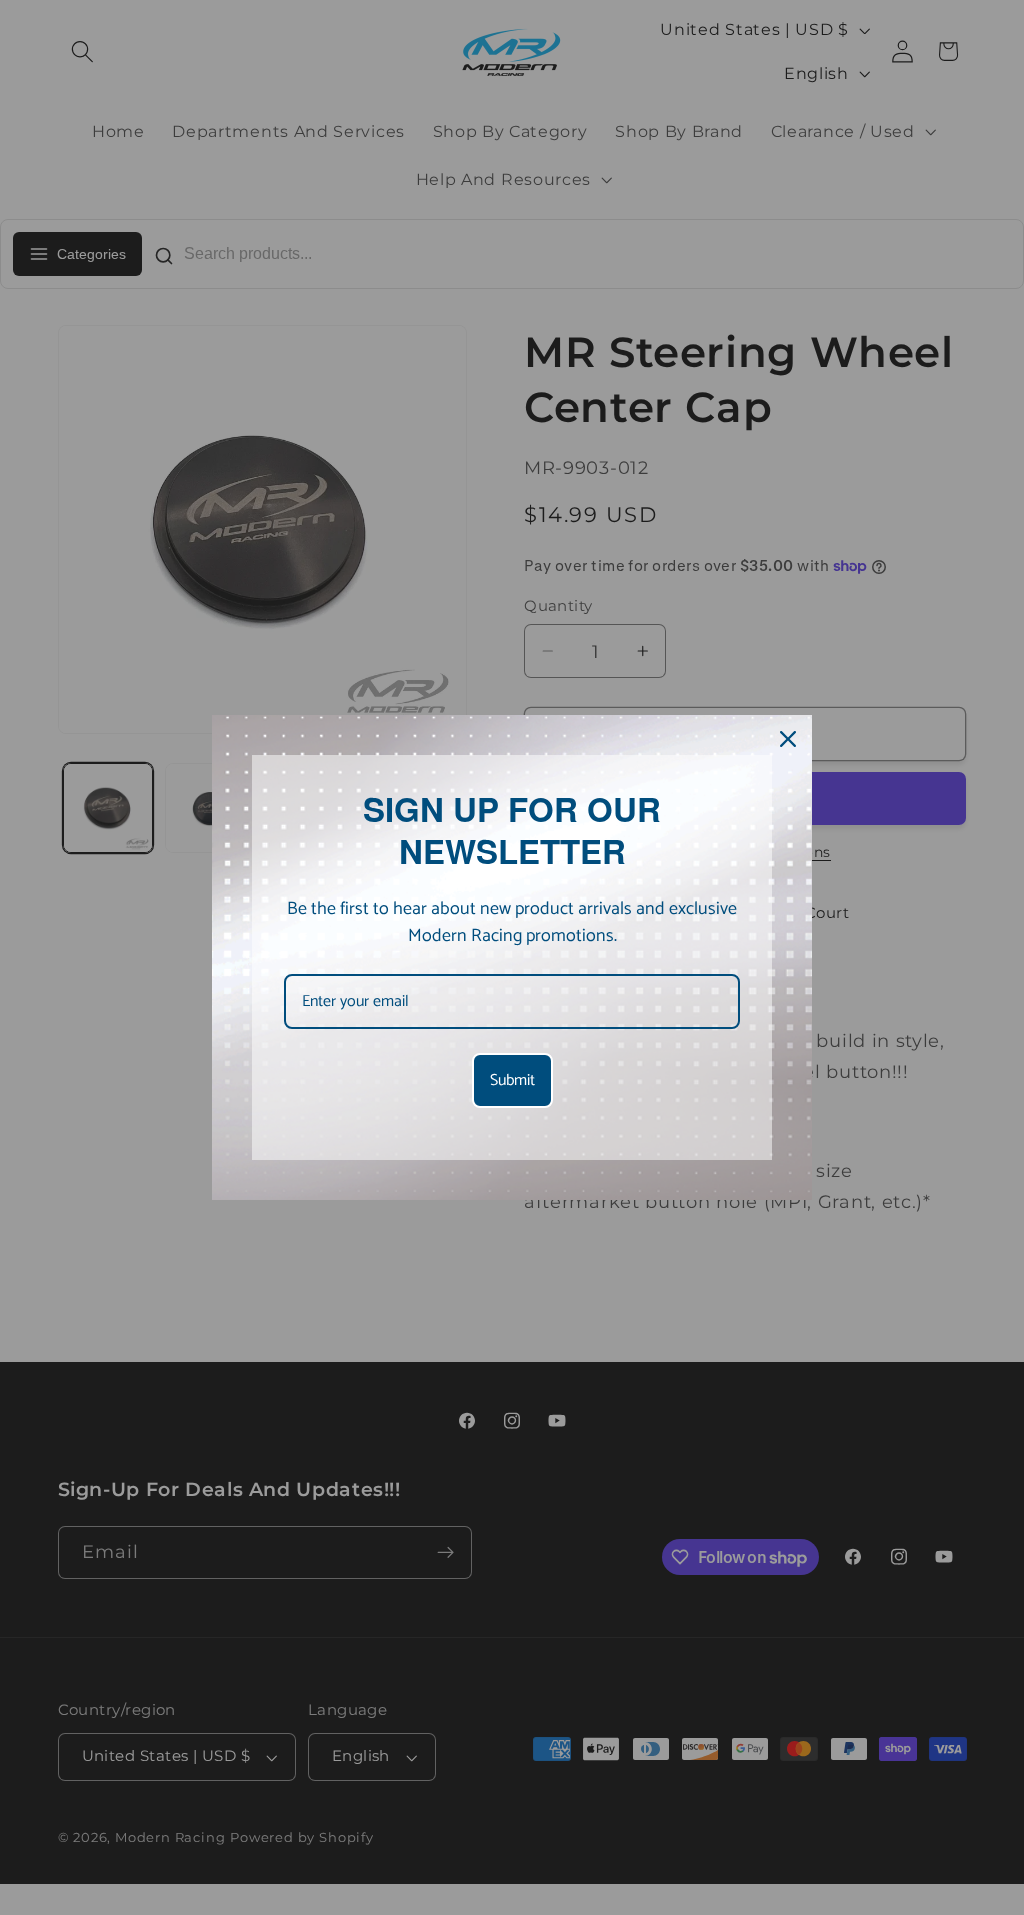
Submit (512, 1080)
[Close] (788, 739)
